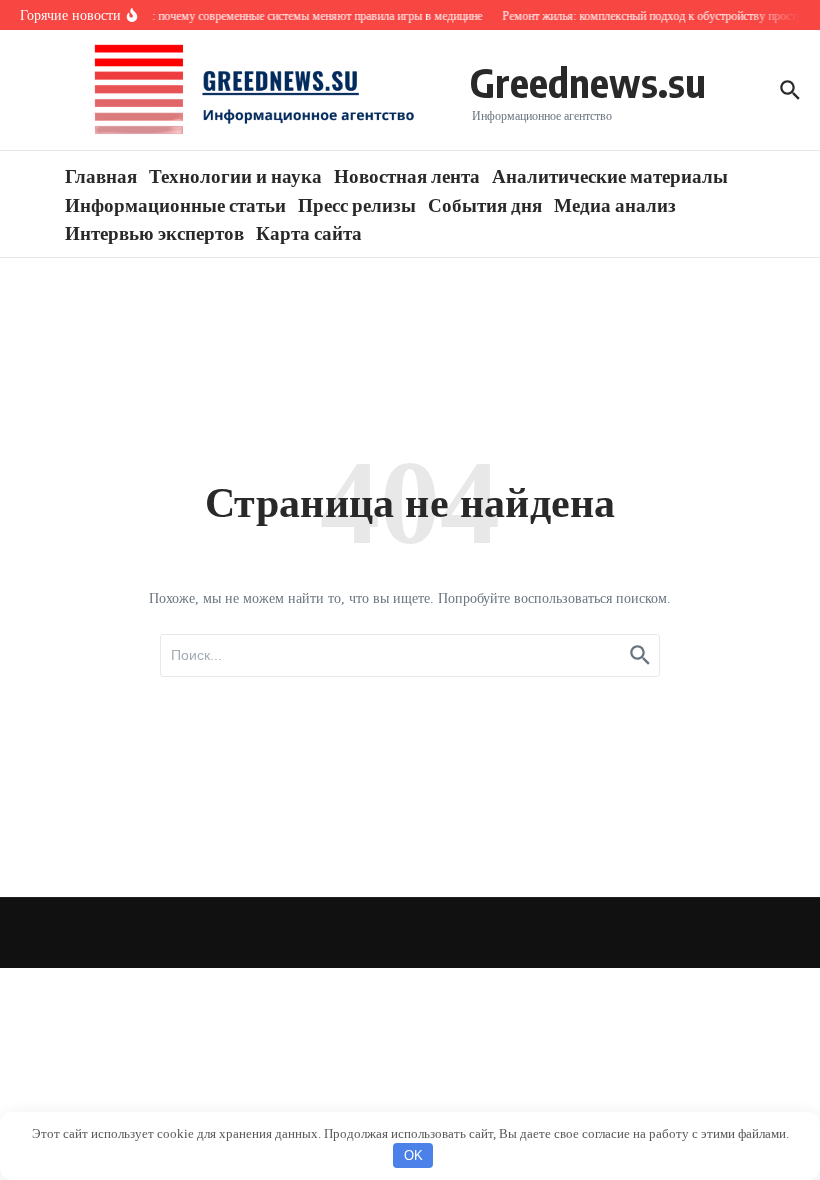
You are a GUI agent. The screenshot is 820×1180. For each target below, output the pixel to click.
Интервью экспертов (154, 232)
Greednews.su (588, 82)
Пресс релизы (357, 204)
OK (413, 1155)
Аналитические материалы (610, 175)
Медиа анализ (615, 204)
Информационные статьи (175, 204)
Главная (101, 175)
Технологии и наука (235, 175)
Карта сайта (309, 232)
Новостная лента (407, 175)
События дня (485, 204)
